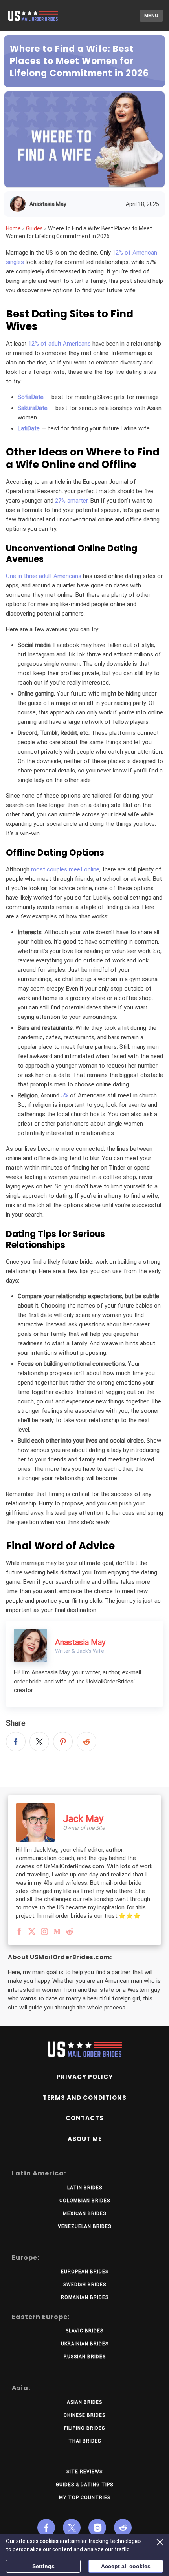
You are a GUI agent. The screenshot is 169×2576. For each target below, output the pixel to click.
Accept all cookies (126, 2566)
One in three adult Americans (44, 576)
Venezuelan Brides (84, 2226)
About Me (85, 2139)
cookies (49, 2541)
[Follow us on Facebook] (46, 2528)
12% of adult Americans (60, 344)
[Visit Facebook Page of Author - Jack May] (19, 1933)
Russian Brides (85, 2357)
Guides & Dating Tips (84, 2485)
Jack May (83, 1819)
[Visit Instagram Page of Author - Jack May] (44, 1933)
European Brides (85, 2272)
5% (65, 1095)
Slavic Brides (84, 2331)
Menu (151, 16)
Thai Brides (85, 2441)
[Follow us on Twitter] (72, 2528)
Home (13, 228)
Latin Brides (85, 2188)
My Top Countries (85, 2498)
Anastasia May (48, 204)
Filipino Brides (84, 2428)
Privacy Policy (85, 2077)
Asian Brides (84, 2402)
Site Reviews (84, 2472)
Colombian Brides (85, 2201)
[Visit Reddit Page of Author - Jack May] (70, 1933)
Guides (34, 228)
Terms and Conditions (85, 2098)
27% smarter (71, 501)
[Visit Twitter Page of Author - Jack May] (32, 1933)
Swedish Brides (85, 2285)
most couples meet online (65, 869)
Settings (43, 2566)
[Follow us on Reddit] (123, 2528)
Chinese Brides (84, 2415)
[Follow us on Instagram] (97, 2528)
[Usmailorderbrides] (39, 16)
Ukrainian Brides (85, 2344)
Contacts (85, 2118)
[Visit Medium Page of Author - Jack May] (57, 1933)
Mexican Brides (84, 2213)
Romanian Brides (85, 2297)
